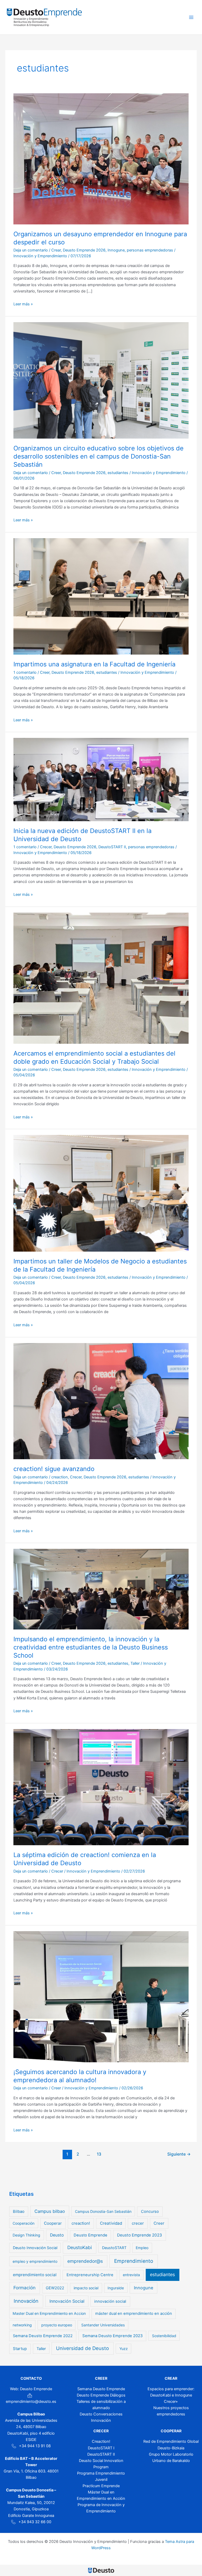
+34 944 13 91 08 (35, 2446)
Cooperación (24, 2223)
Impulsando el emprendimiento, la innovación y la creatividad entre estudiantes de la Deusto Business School (91, 1647)
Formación (24, 2288)
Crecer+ (171, 2402)
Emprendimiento (134, 2261)
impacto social (86, 2288)
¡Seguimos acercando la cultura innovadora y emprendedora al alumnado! (80, 2076)
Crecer (46, 847)
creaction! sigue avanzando (54, 1469)
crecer (138, 2223)
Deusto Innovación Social (35, 2248)
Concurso (150, 2212)
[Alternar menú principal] (191, 17)
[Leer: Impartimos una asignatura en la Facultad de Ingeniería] (101, 596)
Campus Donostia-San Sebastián (103, 2211)
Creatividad (111, 2223)
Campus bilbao (50, 2211)
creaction (60, 1477)
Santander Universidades (103, 2325)
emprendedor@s (85, 2261)
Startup (20, 2349)
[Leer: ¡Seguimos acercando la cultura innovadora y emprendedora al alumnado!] (101, 1996)
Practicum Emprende (101, 2486)
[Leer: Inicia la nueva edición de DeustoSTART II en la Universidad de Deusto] (101, 779)
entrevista (131, 2275)
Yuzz (124, 2349)
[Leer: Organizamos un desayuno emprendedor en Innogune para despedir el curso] (101, 159)
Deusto (57, 2235)
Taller (135, 1663)
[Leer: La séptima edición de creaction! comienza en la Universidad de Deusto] (101, 1787)
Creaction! (101, 2441)
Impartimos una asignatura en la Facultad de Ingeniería (94, 664)
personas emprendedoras (150, 250)
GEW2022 (55, 2288)
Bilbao (19, 2212)
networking (22, 2325)
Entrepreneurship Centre (90, 2275)
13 (99, 2154)
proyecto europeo (57, 2325)
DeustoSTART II (112, 847)
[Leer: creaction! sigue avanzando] (101, 1401)
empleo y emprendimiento (35, 2261)
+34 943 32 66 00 (35, 2522)
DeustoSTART (114, 2248)
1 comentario (25, 672)
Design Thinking (26, 2235)
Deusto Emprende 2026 (84, 250)
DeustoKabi (80, 2247)
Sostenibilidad (164, 2336)
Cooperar (53, 2223)
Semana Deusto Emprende (101, 2389)
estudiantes (118, 473)
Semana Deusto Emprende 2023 (112, 2336)
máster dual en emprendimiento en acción (134, 2313)
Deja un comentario (31, 250)
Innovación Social (67, 2301)
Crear (56, 250)
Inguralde (116, 2288)
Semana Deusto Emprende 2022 (43, 2336)
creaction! (81, 2223)
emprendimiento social (35, 2275)
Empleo (142, 2248)
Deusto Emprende (90, 2235)
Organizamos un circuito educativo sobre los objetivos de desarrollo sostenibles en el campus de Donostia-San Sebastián (99, 456)
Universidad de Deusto (82, 2348)
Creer (56, 473)
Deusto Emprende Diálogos (101, 2395)
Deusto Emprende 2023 (140, 2235)
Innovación (26, 2301)
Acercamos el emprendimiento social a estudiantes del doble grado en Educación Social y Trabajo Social (94, 1057)
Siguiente (179, 2154)
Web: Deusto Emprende (31, 2389)
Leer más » (23, 304)
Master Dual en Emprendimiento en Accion (49, 2313)
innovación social (110, 2301)
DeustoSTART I (101, 2448)
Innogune (116, 250)
